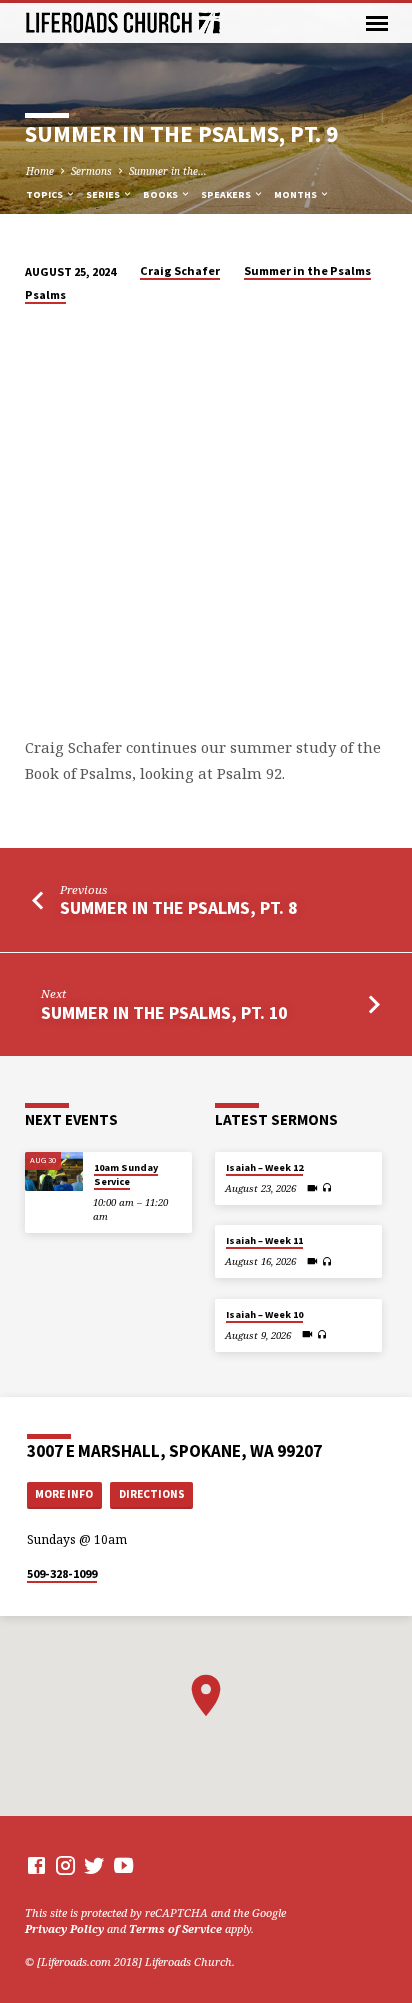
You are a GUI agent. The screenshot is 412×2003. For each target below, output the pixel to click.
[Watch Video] (312, 1188)
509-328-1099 (62, 1573)
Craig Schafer (180, 270)
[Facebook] (36, 1865)
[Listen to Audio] (327, 1187)
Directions (152, 1494)
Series (104, 194)
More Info (64, 1494)
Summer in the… (168, 171)
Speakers (227, 194)
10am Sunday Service (126, 1174)
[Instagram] (65, 1865)
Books (161, 194)
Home (40, 171)
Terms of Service (175, 1928)
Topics (45, 194)
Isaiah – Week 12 (264, 1167)
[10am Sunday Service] (54, 1171)
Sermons (91, 171)
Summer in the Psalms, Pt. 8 (178, 907)
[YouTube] (123, 1865)
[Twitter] (94, 1865)
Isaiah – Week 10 (264, 1314)
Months (296, 194)
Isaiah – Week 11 (264, 1240)
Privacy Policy (64, 1928)
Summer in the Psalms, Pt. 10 (164, 1012)
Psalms (45, 294)
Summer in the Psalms (307, 270)
